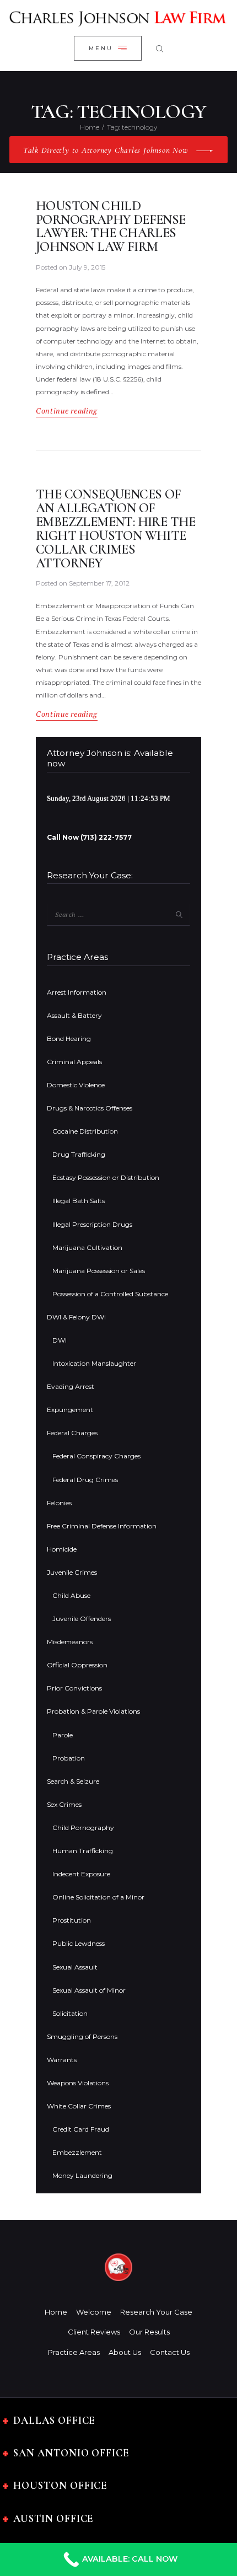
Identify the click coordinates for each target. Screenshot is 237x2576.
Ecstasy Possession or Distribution (106, 1177)
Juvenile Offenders (82, 1619)
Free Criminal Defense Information (102, 1526)
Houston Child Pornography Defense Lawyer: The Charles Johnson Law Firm (111, 227)
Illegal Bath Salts (79, 1201)
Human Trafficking (83, 1851)
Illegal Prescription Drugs (92, 1224)
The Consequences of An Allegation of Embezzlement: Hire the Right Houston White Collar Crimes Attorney (116, 529)
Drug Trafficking (79, 1154)
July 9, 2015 (87, 267)
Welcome (94, 2312)
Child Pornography (83, 1828)
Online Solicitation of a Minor (98, 1897)
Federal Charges (72, 1433)
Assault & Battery (74, 1015)
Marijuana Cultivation (87, 1247)
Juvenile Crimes (72, 1572)
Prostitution (72, 1920)
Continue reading (67, 411)
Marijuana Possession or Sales (99, 1271)
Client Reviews (94, 2332)
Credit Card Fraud (81, 2129)
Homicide (62, 1549)
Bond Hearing (69, 1039)
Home (90, 127)
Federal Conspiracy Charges (96, 1456)
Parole (63, 1735)
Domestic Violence (76, 1085)
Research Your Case (156, 2312)
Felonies (59, 1503)
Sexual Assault (75, 1967)
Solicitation (70, 2013)
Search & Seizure (73, 1781)
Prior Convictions (74, 1688)
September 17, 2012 (99, 583)
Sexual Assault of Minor (89, 1990)
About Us (125, 2352)
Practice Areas (74, 2352)
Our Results (149, 2332)
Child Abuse (71, 1595)
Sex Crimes (64, 1804)
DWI (60, 1340)
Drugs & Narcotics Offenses (90, 1108)
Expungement (70, 1410)
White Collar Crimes (79, 2106)
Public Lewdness (79, 1943)
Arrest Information (77, 992)
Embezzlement (77, 2152)
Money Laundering (82, 2175)
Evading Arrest (71, 1386)
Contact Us (170, 2352)
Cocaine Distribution (85, 1131)
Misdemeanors (70, 1642)
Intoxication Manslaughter (94, 1363)
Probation (69, 1758)
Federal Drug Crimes (85, 1480)
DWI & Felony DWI (76, 1317)
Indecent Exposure (81, 1874)
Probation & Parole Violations (93, 1711)
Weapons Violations (78, 2083)
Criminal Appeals (74, 1062)
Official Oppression (77, 1665)
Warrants (62, 2060)
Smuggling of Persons (82, 2036)
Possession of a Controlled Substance (110, 1294)
